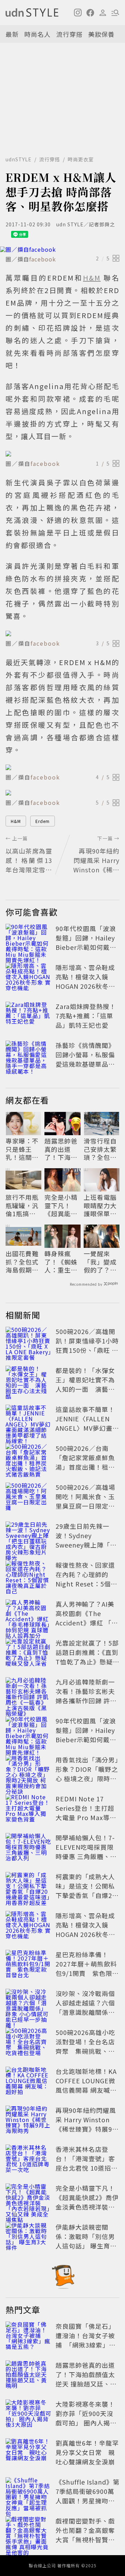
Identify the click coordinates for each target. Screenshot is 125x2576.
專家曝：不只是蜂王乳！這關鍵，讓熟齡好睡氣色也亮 (22, 1149)
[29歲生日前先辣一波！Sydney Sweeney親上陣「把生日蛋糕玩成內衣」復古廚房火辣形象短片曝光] (28, 1537)
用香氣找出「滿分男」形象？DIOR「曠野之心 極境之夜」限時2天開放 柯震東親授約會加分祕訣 (87, 1778)
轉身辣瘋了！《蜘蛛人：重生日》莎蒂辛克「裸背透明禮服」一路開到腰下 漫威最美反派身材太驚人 (61, 1262)
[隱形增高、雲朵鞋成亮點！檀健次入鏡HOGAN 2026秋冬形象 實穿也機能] (28, 978)
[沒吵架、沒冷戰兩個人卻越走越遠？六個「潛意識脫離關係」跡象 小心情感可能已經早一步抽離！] (28, 2004)
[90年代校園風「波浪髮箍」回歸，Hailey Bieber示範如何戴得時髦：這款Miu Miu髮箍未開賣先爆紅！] (28, 939)
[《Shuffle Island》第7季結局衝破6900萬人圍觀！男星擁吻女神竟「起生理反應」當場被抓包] (28, 2493)
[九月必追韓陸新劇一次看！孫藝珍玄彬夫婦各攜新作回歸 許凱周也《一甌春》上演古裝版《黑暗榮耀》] (28, 1693)
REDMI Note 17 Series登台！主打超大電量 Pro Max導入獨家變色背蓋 (86, 1813)
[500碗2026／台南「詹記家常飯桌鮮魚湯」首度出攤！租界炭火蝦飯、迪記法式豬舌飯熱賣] (28, 1459)
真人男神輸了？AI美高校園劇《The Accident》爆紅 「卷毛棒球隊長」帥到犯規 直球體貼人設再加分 (87, 1627)
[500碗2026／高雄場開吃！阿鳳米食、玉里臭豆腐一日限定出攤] (28, 1498)
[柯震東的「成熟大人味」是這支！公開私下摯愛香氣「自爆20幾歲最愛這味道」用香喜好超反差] (28, 1887)
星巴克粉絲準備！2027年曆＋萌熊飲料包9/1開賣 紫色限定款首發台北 (87, 1968)
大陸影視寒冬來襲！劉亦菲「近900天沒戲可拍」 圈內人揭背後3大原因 (86, 2418)
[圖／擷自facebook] (62, 249)
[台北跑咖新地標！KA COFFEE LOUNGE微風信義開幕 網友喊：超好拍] (28, 2082)
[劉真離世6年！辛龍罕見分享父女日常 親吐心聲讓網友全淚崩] (28, 2454)
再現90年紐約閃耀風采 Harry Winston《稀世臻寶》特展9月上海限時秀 (87, 2124)
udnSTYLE (19, 159)
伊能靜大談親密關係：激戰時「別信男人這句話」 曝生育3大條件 (85, 2241)
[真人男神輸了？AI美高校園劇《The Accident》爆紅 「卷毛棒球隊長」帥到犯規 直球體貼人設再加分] (28, 1615)
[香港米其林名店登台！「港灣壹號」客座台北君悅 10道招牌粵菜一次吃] (28, 2160)
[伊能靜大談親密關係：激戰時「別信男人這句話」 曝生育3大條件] (28, 2238)
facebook (43, 259)
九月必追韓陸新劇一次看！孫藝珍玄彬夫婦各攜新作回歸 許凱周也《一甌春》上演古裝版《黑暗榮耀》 (86, 1701)
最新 (12, 34)
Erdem (43, 821)
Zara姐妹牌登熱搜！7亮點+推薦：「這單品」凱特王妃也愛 (86, 1016)
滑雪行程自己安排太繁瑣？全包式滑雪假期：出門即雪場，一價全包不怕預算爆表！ (100, 1149)
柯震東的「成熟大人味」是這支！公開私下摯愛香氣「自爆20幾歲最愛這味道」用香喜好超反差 (86, 1895)
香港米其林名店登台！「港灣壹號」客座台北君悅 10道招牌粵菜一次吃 (87, 2163)
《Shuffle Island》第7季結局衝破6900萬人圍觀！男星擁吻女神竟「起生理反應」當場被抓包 (87, 2501)
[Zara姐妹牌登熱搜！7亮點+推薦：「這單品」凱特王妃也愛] (28, 1017)
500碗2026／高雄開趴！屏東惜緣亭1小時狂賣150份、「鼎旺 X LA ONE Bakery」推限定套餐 (87, 1350)
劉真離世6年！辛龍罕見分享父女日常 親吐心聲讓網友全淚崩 (87, 2452)
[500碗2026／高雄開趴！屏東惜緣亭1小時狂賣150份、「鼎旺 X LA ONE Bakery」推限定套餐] (28, 1342)
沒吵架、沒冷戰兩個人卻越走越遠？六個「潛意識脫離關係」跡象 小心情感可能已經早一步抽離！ (86, 2012)
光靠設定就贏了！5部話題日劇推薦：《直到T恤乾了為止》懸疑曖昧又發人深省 (87, 1657)
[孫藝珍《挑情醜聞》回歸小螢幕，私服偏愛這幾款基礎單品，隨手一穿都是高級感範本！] (28, 1056)
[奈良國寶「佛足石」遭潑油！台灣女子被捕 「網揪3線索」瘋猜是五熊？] (28, 2337)
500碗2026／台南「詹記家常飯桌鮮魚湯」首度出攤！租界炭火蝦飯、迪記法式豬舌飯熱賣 (85, 1467)
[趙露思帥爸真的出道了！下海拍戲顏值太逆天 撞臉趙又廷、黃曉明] (28, 2376)
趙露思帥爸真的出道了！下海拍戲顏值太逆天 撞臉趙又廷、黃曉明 (62, 1149)
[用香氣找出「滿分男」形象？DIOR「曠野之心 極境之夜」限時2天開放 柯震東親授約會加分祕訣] (28, 1770)
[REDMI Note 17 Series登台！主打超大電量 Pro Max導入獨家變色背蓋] (28, 1809)
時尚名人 (37, 34)
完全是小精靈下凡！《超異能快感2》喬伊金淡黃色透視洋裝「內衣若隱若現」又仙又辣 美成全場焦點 (62, 1205)
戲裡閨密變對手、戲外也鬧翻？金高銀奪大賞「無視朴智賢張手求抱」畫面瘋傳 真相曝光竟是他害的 (86, 2539)
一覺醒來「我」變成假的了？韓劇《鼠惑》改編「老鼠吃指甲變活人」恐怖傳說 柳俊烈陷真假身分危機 (101, 1262)
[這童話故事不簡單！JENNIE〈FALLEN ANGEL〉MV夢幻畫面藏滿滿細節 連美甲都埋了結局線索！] (28, 1420)
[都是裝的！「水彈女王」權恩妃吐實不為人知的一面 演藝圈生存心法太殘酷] (28, 1381)
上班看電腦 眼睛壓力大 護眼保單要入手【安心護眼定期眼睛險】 (100, 1205)
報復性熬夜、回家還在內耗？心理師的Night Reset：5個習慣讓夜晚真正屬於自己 (86, 1584)
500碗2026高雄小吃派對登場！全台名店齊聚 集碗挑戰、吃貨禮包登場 (85, 2046)
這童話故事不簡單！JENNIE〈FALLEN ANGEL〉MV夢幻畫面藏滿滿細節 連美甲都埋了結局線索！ (87, 1428)
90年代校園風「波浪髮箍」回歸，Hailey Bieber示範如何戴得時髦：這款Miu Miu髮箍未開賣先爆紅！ (86, 947)
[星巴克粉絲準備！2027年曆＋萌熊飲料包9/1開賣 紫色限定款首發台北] (28, 1965)
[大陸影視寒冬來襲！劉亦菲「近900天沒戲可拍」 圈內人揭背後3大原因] (28, 2415)
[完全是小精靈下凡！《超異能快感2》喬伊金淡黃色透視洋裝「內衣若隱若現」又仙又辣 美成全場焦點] (28, 2199)
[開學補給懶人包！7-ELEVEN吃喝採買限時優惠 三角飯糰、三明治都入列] (28, 1848)
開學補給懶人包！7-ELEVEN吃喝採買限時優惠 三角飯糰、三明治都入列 (86, 1852)
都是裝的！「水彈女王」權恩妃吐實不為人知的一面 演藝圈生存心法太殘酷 (85, 1384)
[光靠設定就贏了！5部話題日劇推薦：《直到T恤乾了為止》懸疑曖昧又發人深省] (28, 1654)
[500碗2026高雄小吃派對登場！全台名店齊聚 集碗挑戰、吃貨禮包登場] (28, 2043)
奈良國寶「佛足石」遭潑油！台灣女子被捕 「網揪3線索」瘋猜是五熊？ (86, 2340)
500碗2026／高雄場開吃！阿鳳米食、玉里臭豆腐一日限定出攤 (85, 1501)
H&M (16, 821)
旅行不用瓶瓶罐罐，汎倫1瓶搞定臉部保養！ (22, 1205)
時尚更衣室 (81, 159)
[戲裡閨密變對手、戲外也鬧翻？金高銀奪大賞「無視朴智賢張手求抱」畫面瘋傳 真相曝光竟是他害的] (28, 2531)
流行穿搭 (69, 34)
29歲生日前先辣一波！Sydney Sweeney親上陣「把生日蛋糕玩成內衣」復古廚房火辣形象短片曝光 (86, 1549)
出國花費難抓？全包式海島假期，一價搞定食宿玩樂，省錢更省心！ (22, 1262)
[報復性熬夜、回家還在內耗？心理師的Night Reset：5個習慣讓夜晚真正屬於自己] (28, 1576)
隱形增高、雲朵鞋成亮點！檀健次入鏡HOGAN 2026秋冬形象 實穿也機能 (85, 981)
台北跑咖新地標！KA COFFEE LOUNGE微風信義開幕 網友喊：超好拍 (86, 2085)
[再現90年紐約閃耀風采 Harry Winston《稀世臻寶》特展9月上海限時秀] (28, 2121)
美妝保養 (101, 34)
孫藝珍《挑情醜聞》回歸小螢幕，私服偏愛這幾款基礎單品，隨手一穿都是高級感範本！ (85, 1064)
